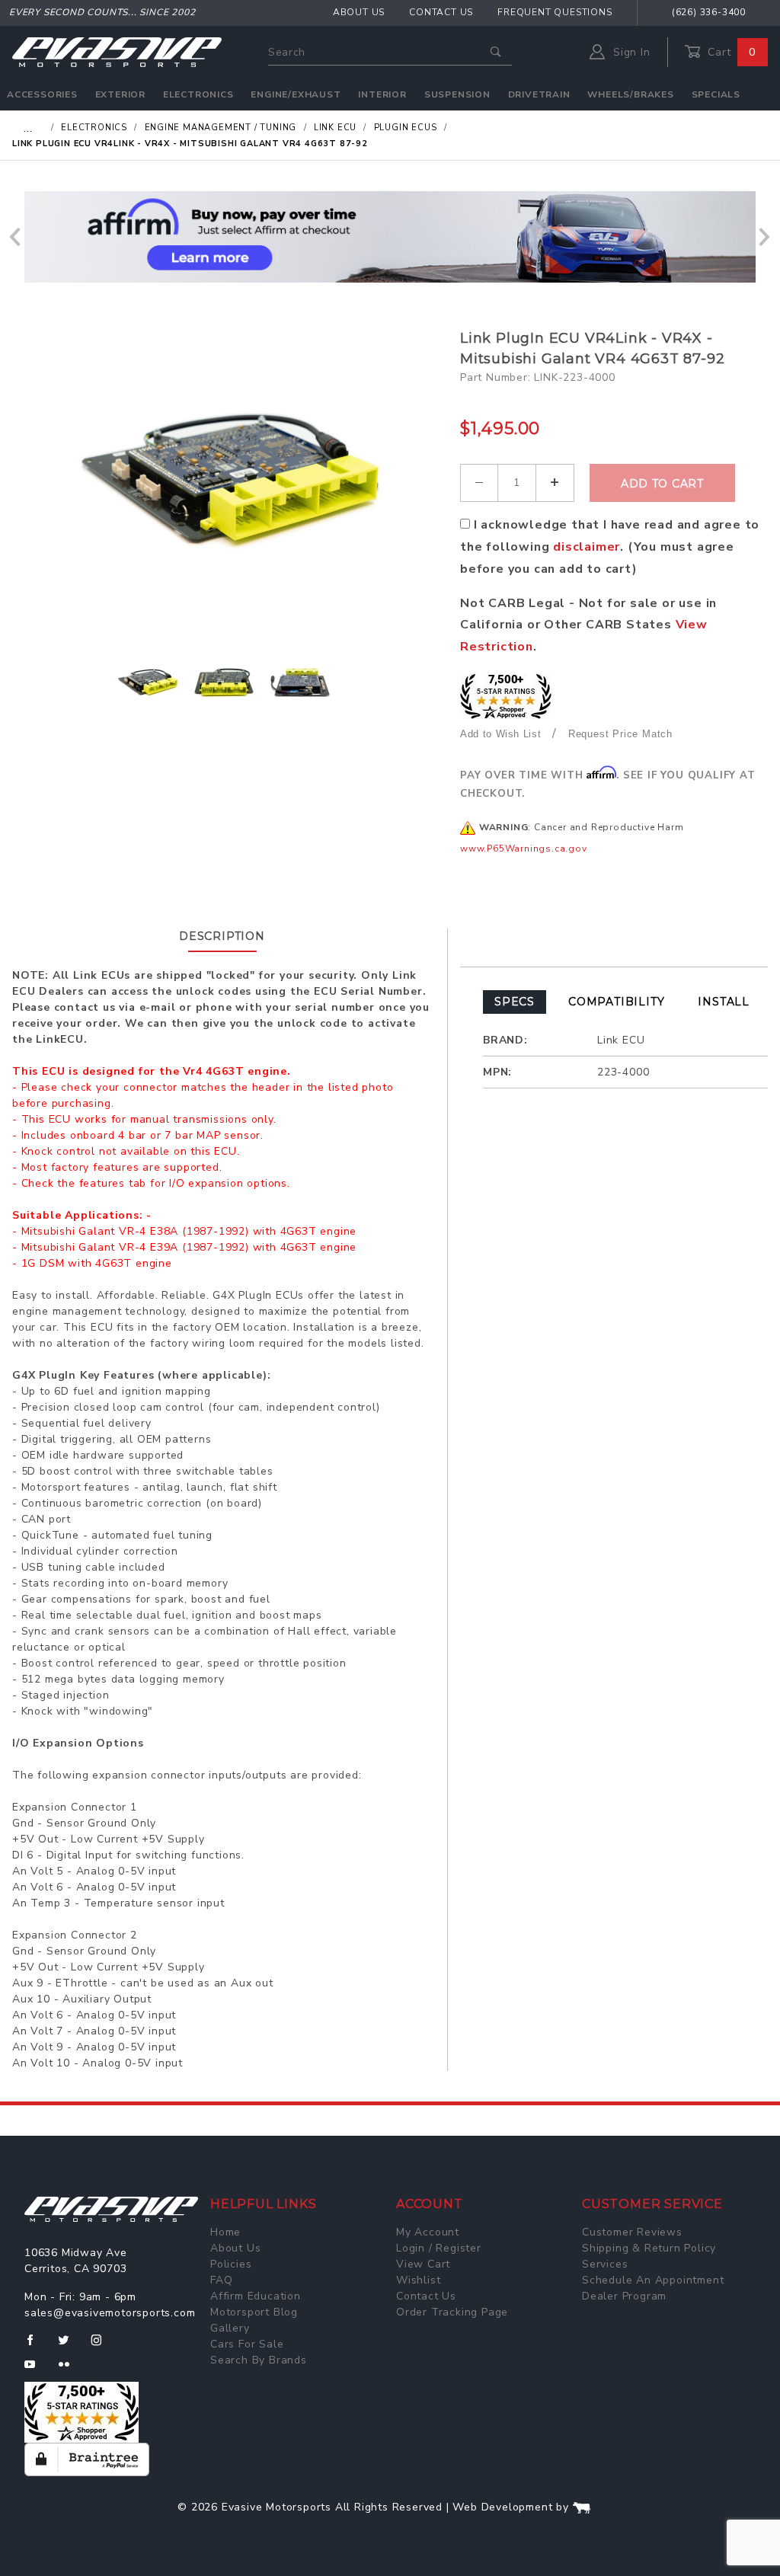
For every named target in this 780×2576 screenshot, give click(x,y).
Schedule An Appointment (653, 2280)
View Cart (423, 2264)
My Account (428, 2232)
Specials (716, 94)
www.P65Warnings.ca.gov (524, 849)
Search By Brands (259, 2360)
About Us (359, 12)
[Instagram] (103, 2346)
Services (605, 2264)
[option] (390, 237)
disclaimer (587, 547)
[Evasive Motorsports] (117, 51)
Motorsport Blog (254, 2312)
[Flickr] (70, 2370)
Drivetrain (539, 94)
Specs (515, 1002)
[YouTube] (37, 2370)
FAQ (221, 2280)
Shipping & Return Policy (649, 2248)
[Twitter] (70, 2346)
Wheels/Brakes (630, 94)
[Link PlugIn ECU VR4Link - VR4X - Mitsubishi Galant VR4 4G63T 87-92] (230, 481)
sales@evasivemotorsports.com (110, 2313)
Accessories (42, 94)
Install (724, 1002)
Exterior (120, 94)
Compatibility (616, 1002)
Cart (730, 52)
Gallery (230, 2328)
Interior (382, 94)
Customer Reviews (632, 2232)
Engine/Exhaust (296, 94)
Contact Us (441, 12)
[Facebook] (36, 2346)
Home (225, 2232)
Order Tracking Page (452, 2312)
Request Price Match (620, 734)
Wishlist (418, 2280)
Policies (231, 2264)
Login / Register (439, 2248)
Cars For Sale (247, 2344)
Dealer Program (624, 2296)
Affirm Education (256, 2296)
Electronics (198, 94)
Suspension (457, 94)
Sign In (630, 52)
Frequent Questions (555, 12)
